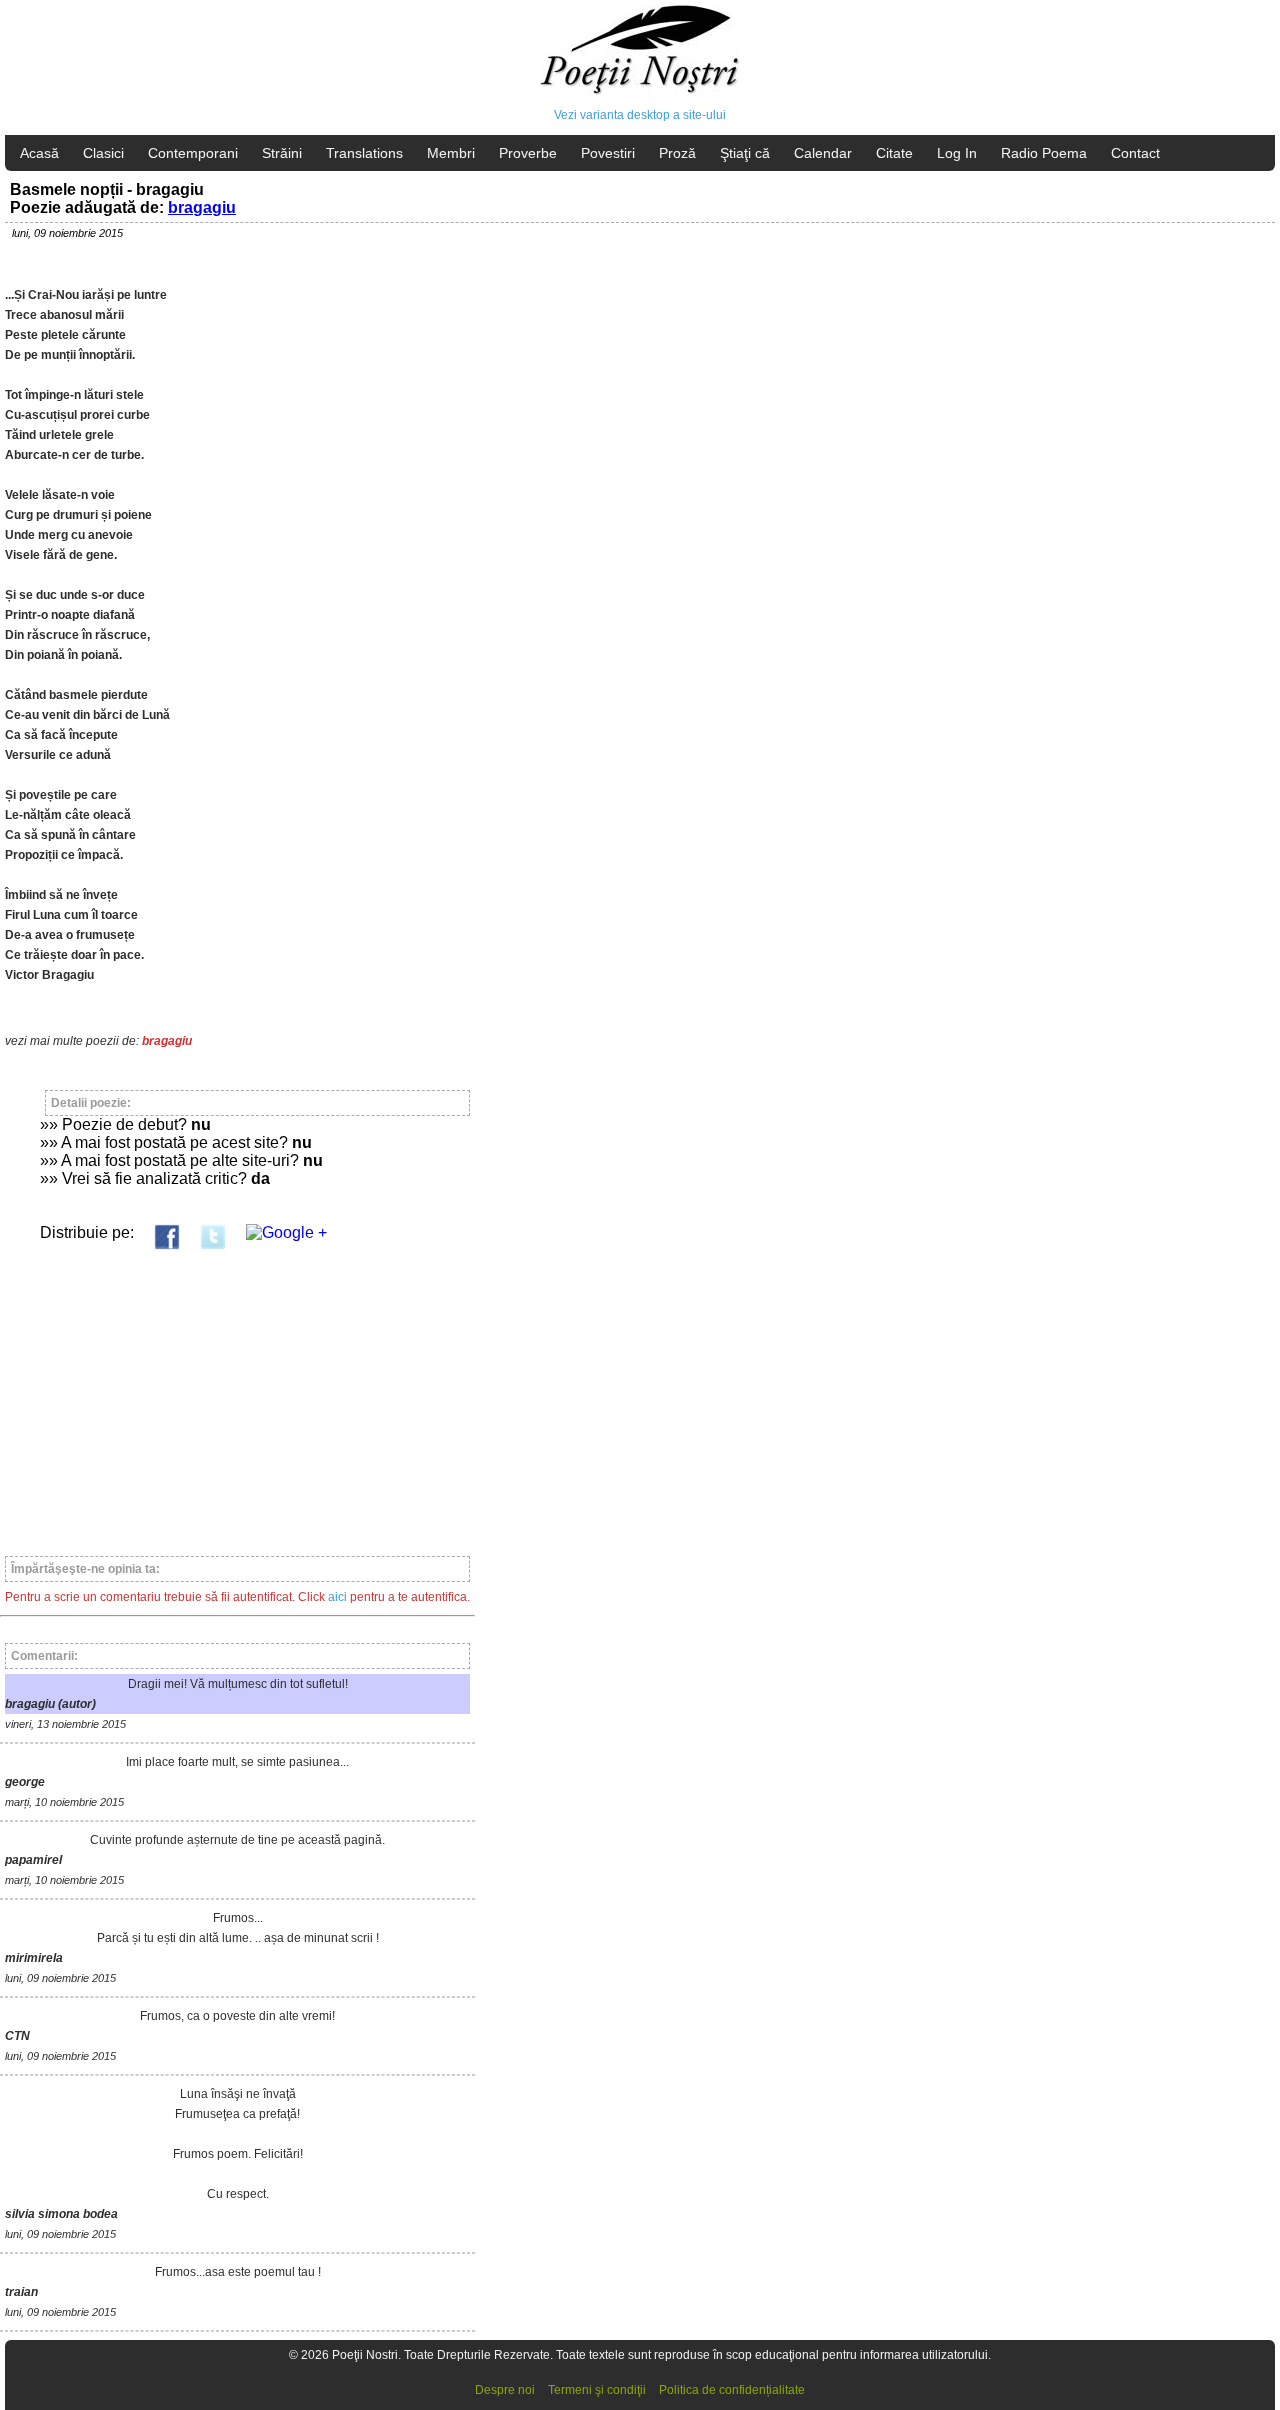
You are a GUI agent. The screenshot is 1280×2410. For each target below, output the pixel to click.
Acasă (39, 153)
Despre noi (505, 2390)
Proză (677, 153)
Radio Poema (1044, 153)
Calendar (823, 153)
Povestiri (608, 153)
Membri (451, 153)
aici (337, 1597)
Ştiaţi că (745, 153)
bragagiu (202, 207)
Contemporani (193, 153)
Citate (894, 153)
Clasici (103, 153)
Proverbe (528, 153)
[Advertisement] (237, 1394)
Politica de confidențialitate (732, 2390)
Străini (282, 153)
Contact (1135, 153)
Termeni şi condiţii (597, 2390)
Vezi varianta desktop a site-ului (640, 115)
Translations (364, 153)
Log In (957, 153)
